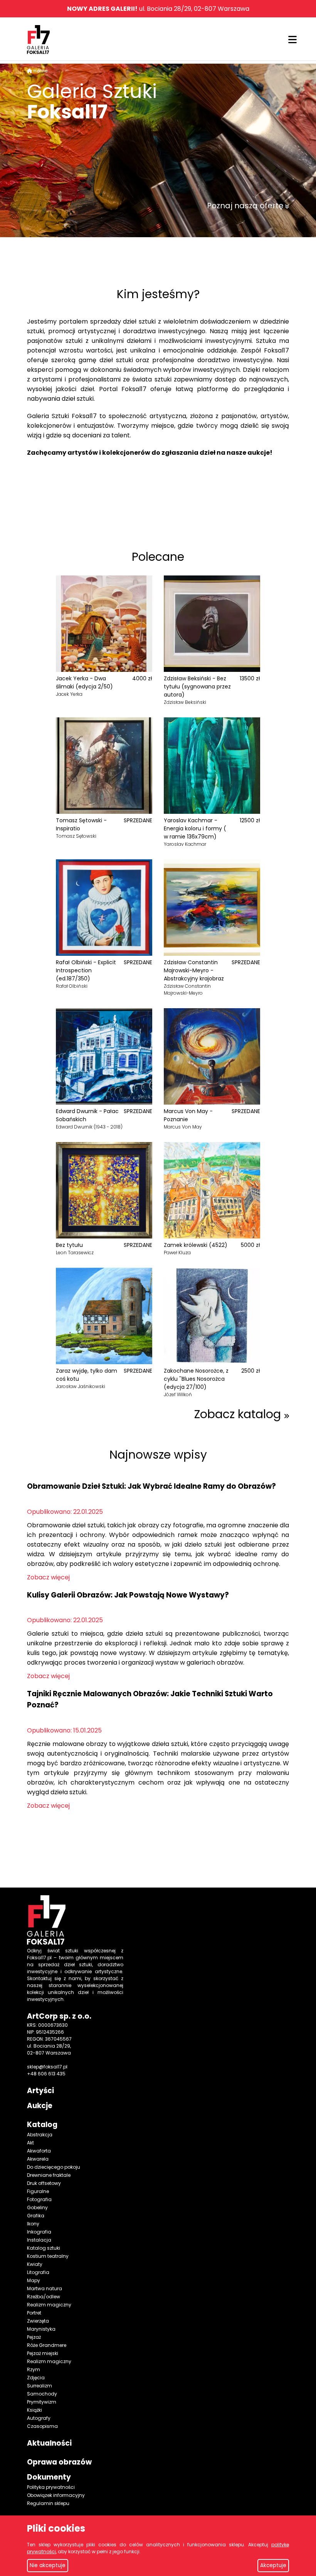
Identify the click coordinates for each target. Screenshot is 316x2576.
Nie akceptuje (48, 2565)
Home (40, 71)
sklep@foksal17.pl (47, 2067)
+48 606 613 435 (46, 2074)
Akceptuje (273, 2565)
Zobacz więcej (48, 1577)
